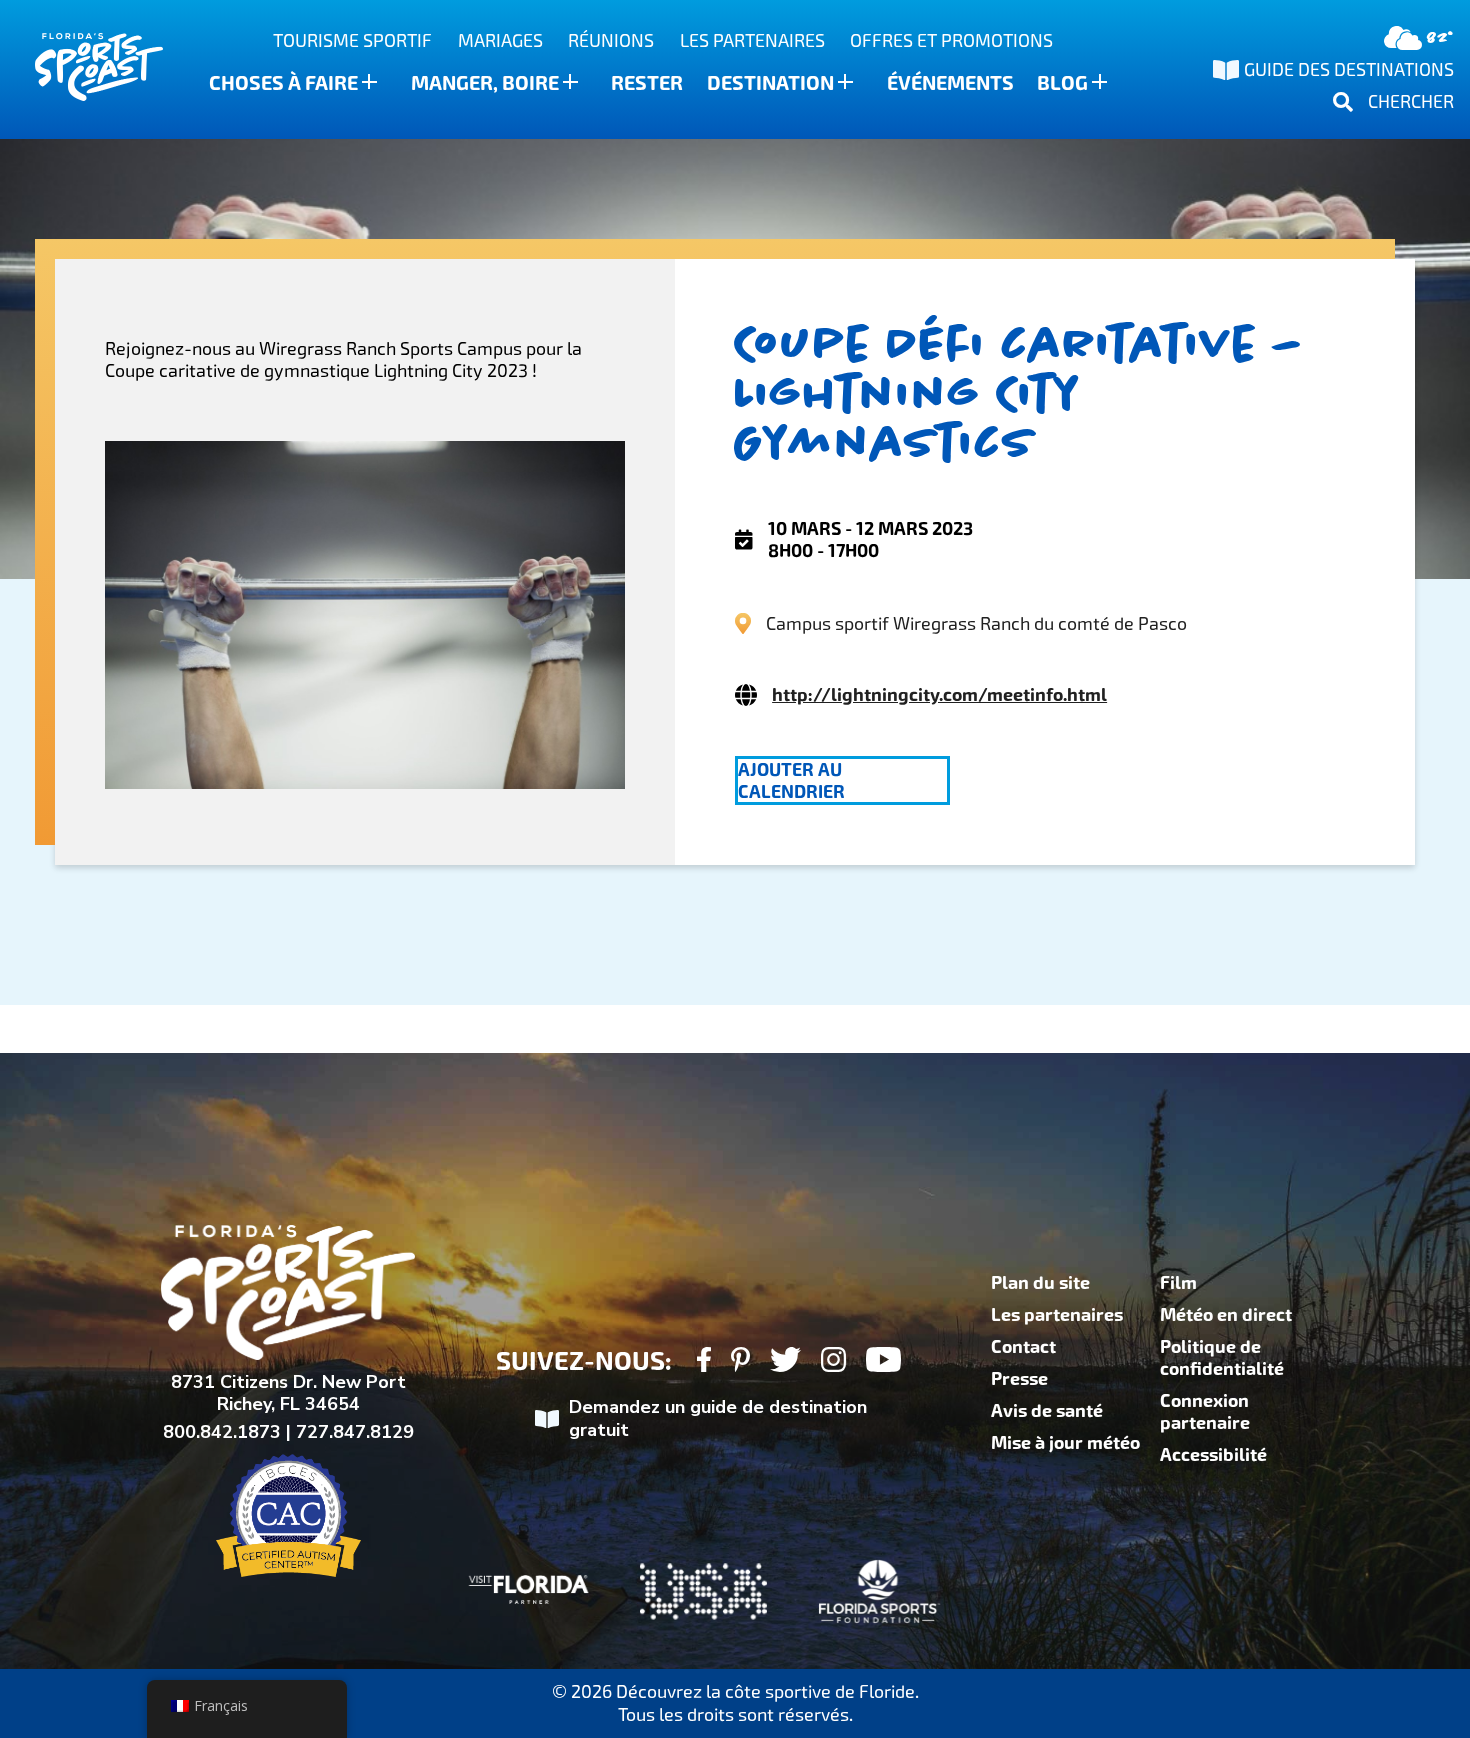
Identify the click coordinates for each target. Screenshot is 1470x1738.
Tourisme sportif (352, 40)
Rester (647, 83)
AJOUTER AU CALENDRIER (791, 781)
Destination (770, 83)
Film (1178, 1283)
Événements (950, 83)
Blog (1062, 83)
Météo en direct (1226, 1315)
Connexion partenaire (1205, 1412)
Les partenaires (752, 40)
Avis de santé (1047, 1411)
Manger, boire (485, 83)
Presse (1019, 1379)
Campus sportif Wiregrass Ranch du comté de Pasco (976, 623)
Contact (1023, 1347)
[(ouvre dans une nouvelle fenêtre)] (703, 1362)
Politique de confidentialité (1222, 1358)
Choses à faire (283, 83)
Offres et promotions (951, 40)
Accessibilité (1213, 1455)
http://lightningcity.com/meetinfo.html (939, 695)
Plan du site (1040, 1283)
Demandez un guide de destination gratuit (718, 1418)
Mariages (500, 40)
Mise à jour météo (1065, 1443)
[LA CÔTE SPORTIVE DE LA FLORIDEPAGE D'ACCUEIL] (80, 69)
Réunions (611, 40)
